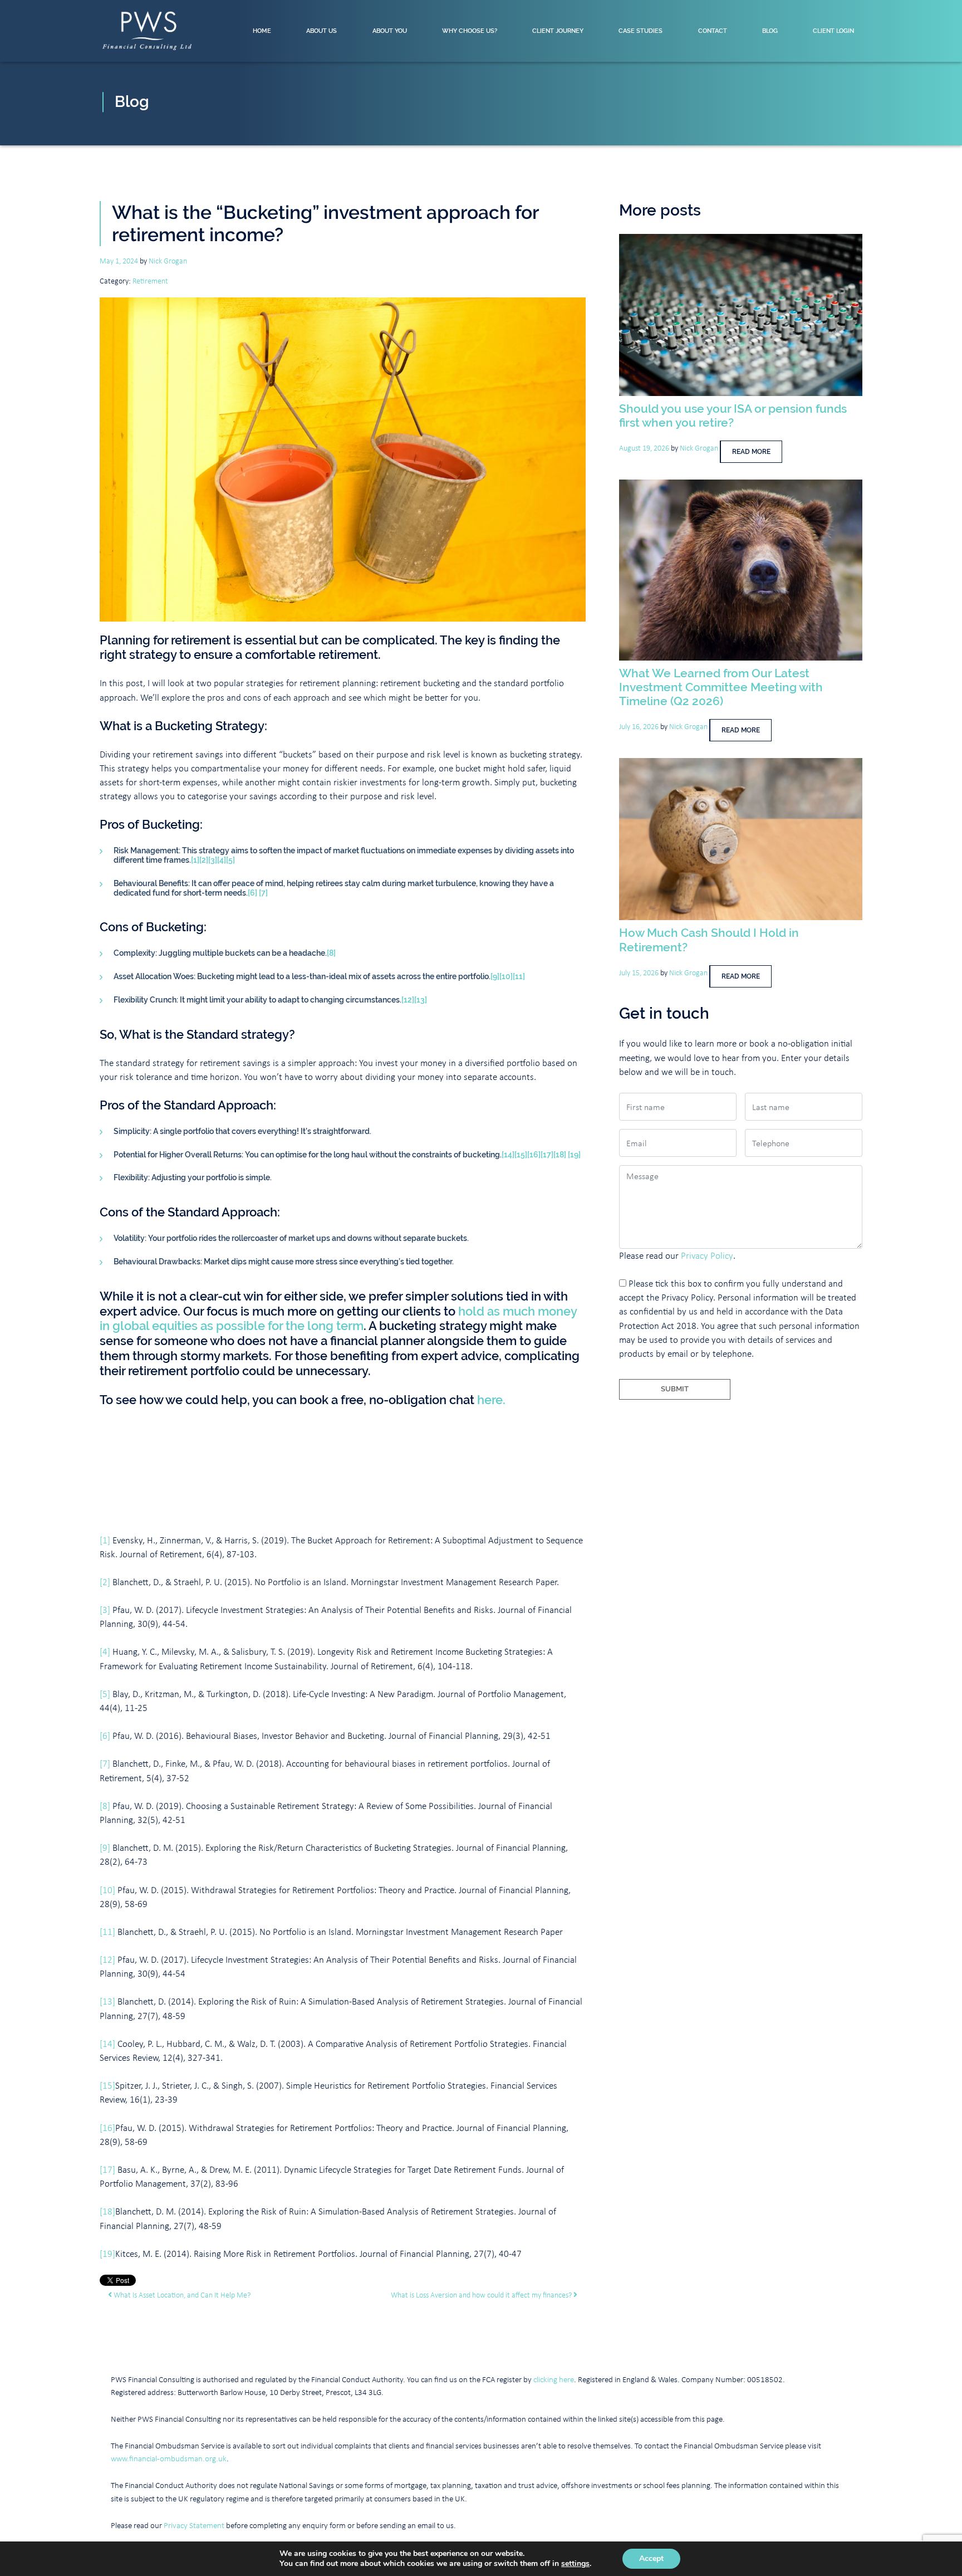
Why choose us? (470, 31)
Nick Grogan (168, 260)
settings (575, 2564)
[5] (230, 860)
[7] (263, 893)
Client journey (558, 31)
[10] (506, 976)
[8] (331, 953)
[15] (521, 1155)
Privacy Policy (707, 1255)
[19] (574, 1155)
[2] (204, 860)
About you (390, 31)
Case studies (640, 31)
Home (262, 31)
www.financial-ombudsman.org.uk (169, 2458)
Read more (751, 452)
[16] (534, 1155)
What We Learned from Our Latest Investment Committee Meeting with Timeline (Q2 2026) (721, 687)
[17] (547, 1155)
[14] (508, 1155)
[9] (495, 976)
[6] (252, 893)
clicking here (554, 2379)
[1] (195, 860)
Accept (651, 2558)
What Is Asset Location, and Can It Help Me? (181, 2294)
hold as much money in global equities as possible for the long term (338, 1319)
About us (322, 31)
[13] (421, 1000)
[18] (560, 1155)
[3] (213, 860)
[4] (222, 860)
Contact (713, 31)
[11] (519, 976)
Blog (770, 31)
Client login (833, 31)
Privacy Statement (194, 2525)
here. (491, 1400)
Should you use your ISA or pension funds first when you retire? (733, 416)
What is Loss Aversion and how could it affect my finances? (482, 2294)
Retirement (150, 280)
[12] (408, 1000)
